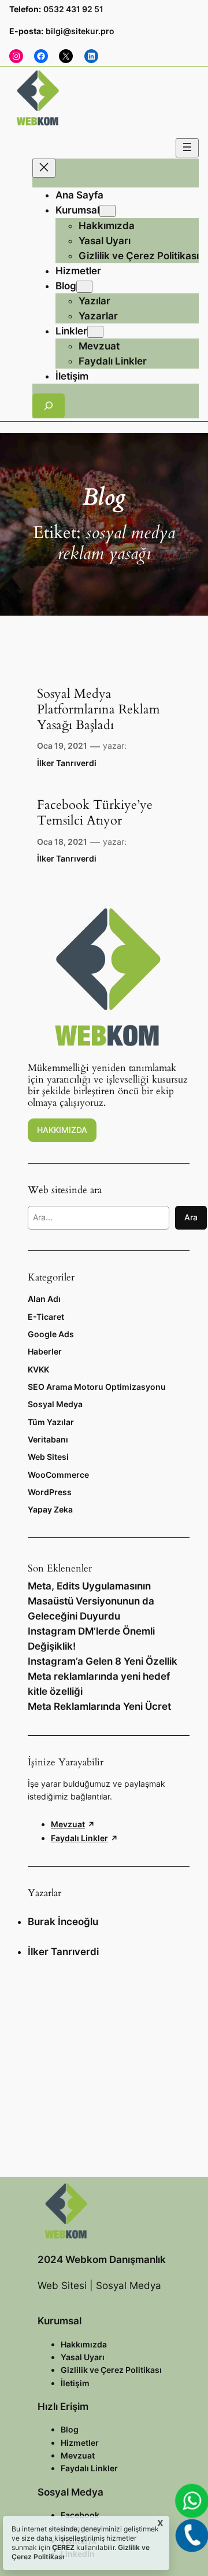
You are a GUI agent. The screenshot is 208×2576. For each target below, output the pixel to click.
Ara (191, 1217)
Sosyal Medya (55, 1404)
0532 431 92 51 (73, 9)
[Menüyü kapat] (44, 168)
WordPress (50, 1492)
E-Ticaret (46, 1317)
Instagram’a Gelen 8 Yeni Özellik (103, 1661)
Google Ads (51, 1334)
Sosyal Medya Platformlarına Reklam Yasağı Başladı (99, 710)
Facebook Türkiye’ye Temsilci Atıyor (95, 813)
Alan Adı (44, 1299)
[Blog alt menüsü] (84, 287)
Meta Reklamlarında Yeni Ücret (99, 1706)
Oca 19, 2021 (62, 746)
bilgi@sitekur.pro (80, 31)
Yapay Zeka (50, 1509)
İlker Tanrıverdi (67, 763)
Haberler (45, 1351)
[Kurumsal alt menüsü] (107, 211)
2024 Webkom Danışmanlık (102, 2259)
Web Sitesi (48, 1457)
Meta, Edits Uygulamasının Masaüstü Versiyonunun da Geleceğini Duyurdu (91, 1601)
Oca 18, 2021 (62, 842)
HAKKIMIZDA (62, 1130)
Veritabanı (48, 1439)
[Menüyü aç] (187, 148)
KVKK (38, 1369)
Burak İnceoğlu (63, 1922)
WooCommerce (58, 1475)
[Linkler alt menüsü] (95, 332)
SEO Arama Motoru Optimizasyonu (97, 1387)
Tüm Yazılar (51, 1422)
